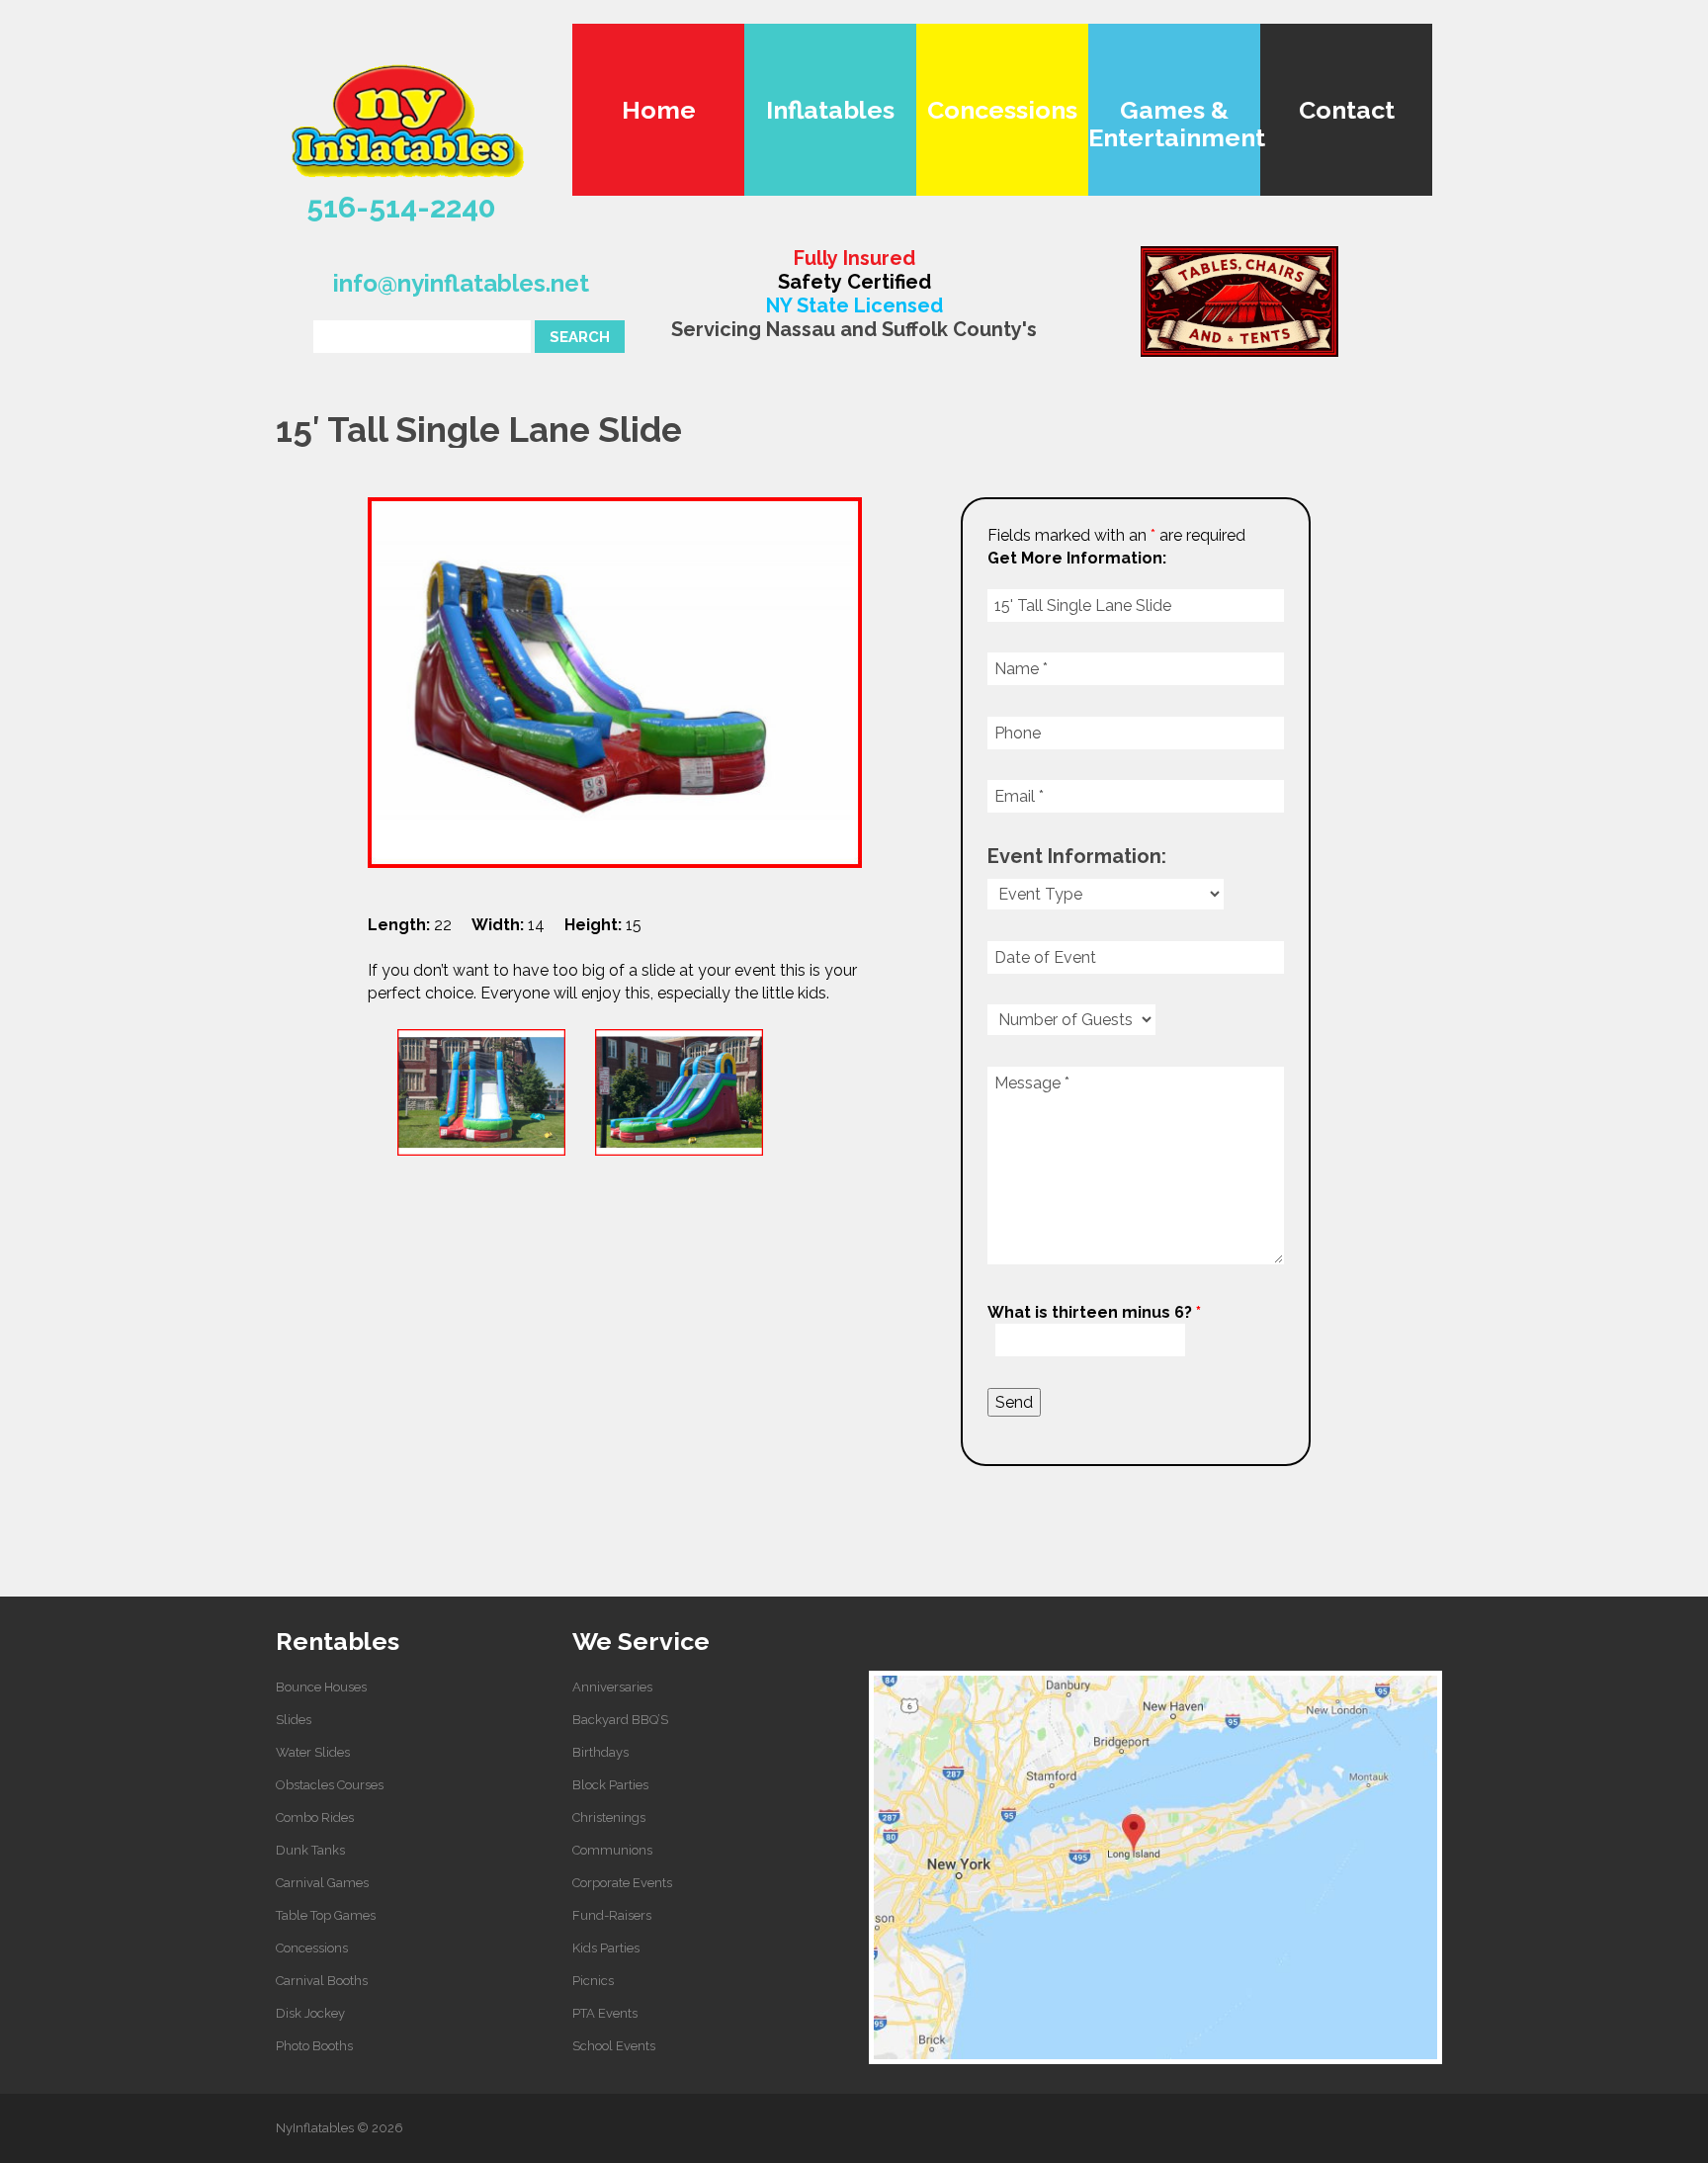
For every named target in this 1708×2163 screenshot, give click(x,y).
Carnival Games (322, 1883)
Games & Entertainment (1174, 124)
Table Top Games (326, 1915)
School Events (614, 2046)
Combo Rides (315, 1817)
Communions (612, 1850)
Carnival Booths (322, 1981)
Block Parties (610, 1785)
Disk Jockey (310, 2013)
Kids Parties (606, 1948)
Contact (1347, 110)
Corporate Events (622, 1883)
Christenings (609, 1817)
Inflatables (830, 110)
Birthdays (600, 1752)
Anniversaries (612, 1687)
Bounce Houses (321, 1687)
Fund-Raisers (612, 1915)
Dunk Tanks (310, 1850)
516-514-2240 (401, 207)
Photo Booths (314, 2046)
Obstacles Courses (330, 1785)
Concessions (1002, 110)
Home (659, 110)
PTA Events (605, 2013)
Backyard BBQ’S (620, 1720)
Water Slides (313, 1752)
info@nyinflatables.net (461, 283)
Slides (294, 1720)
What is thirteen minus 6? (1094, 1312)
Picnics (593, 1981)
